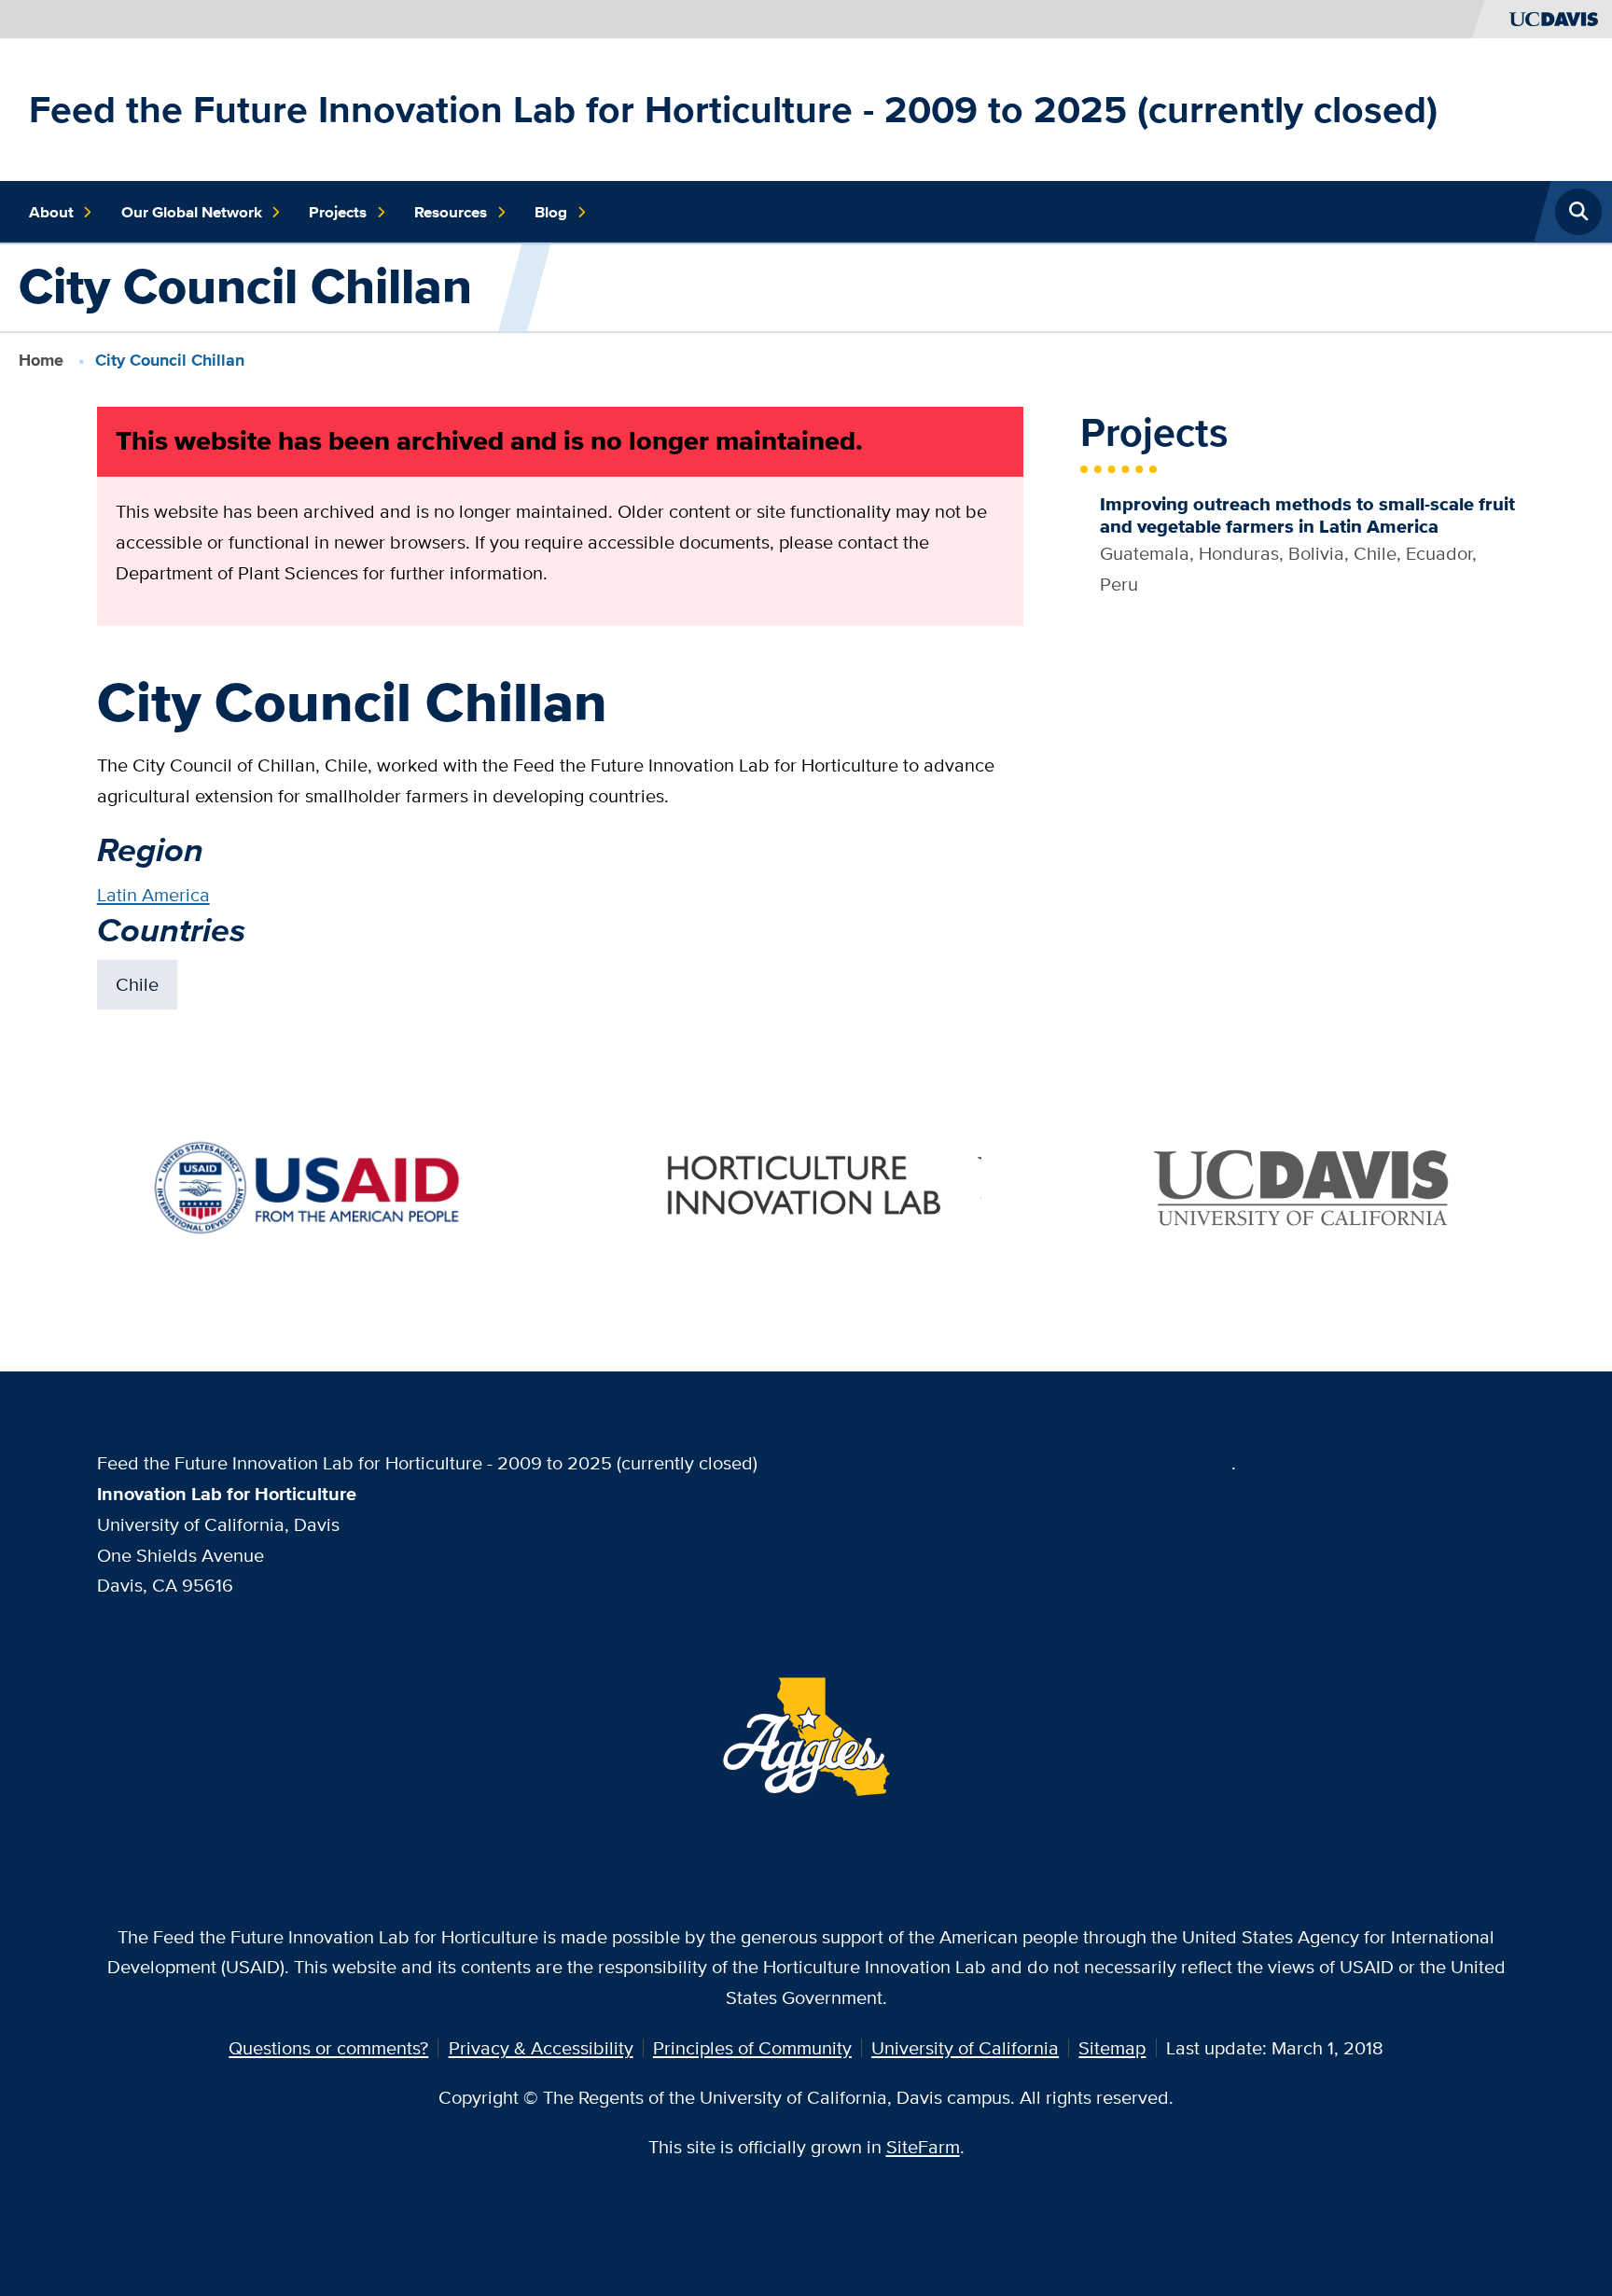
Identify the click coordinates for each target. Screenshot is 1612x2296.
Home (41, 360)
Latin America (153, 894)
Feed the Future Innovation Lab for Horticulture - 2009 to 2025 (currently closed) (733, 109)
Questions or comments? (328, 2047)
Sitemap (1112, 2047)
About (51, 212)
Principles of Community (752, 2047)
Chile (137, 984)
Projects (338, 212)
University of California (965, 2047)
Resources (451, 212)
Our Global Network (192, 212)
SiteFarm (923, 2146)
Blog (551, 212)
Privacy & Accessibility (541, 2047)
